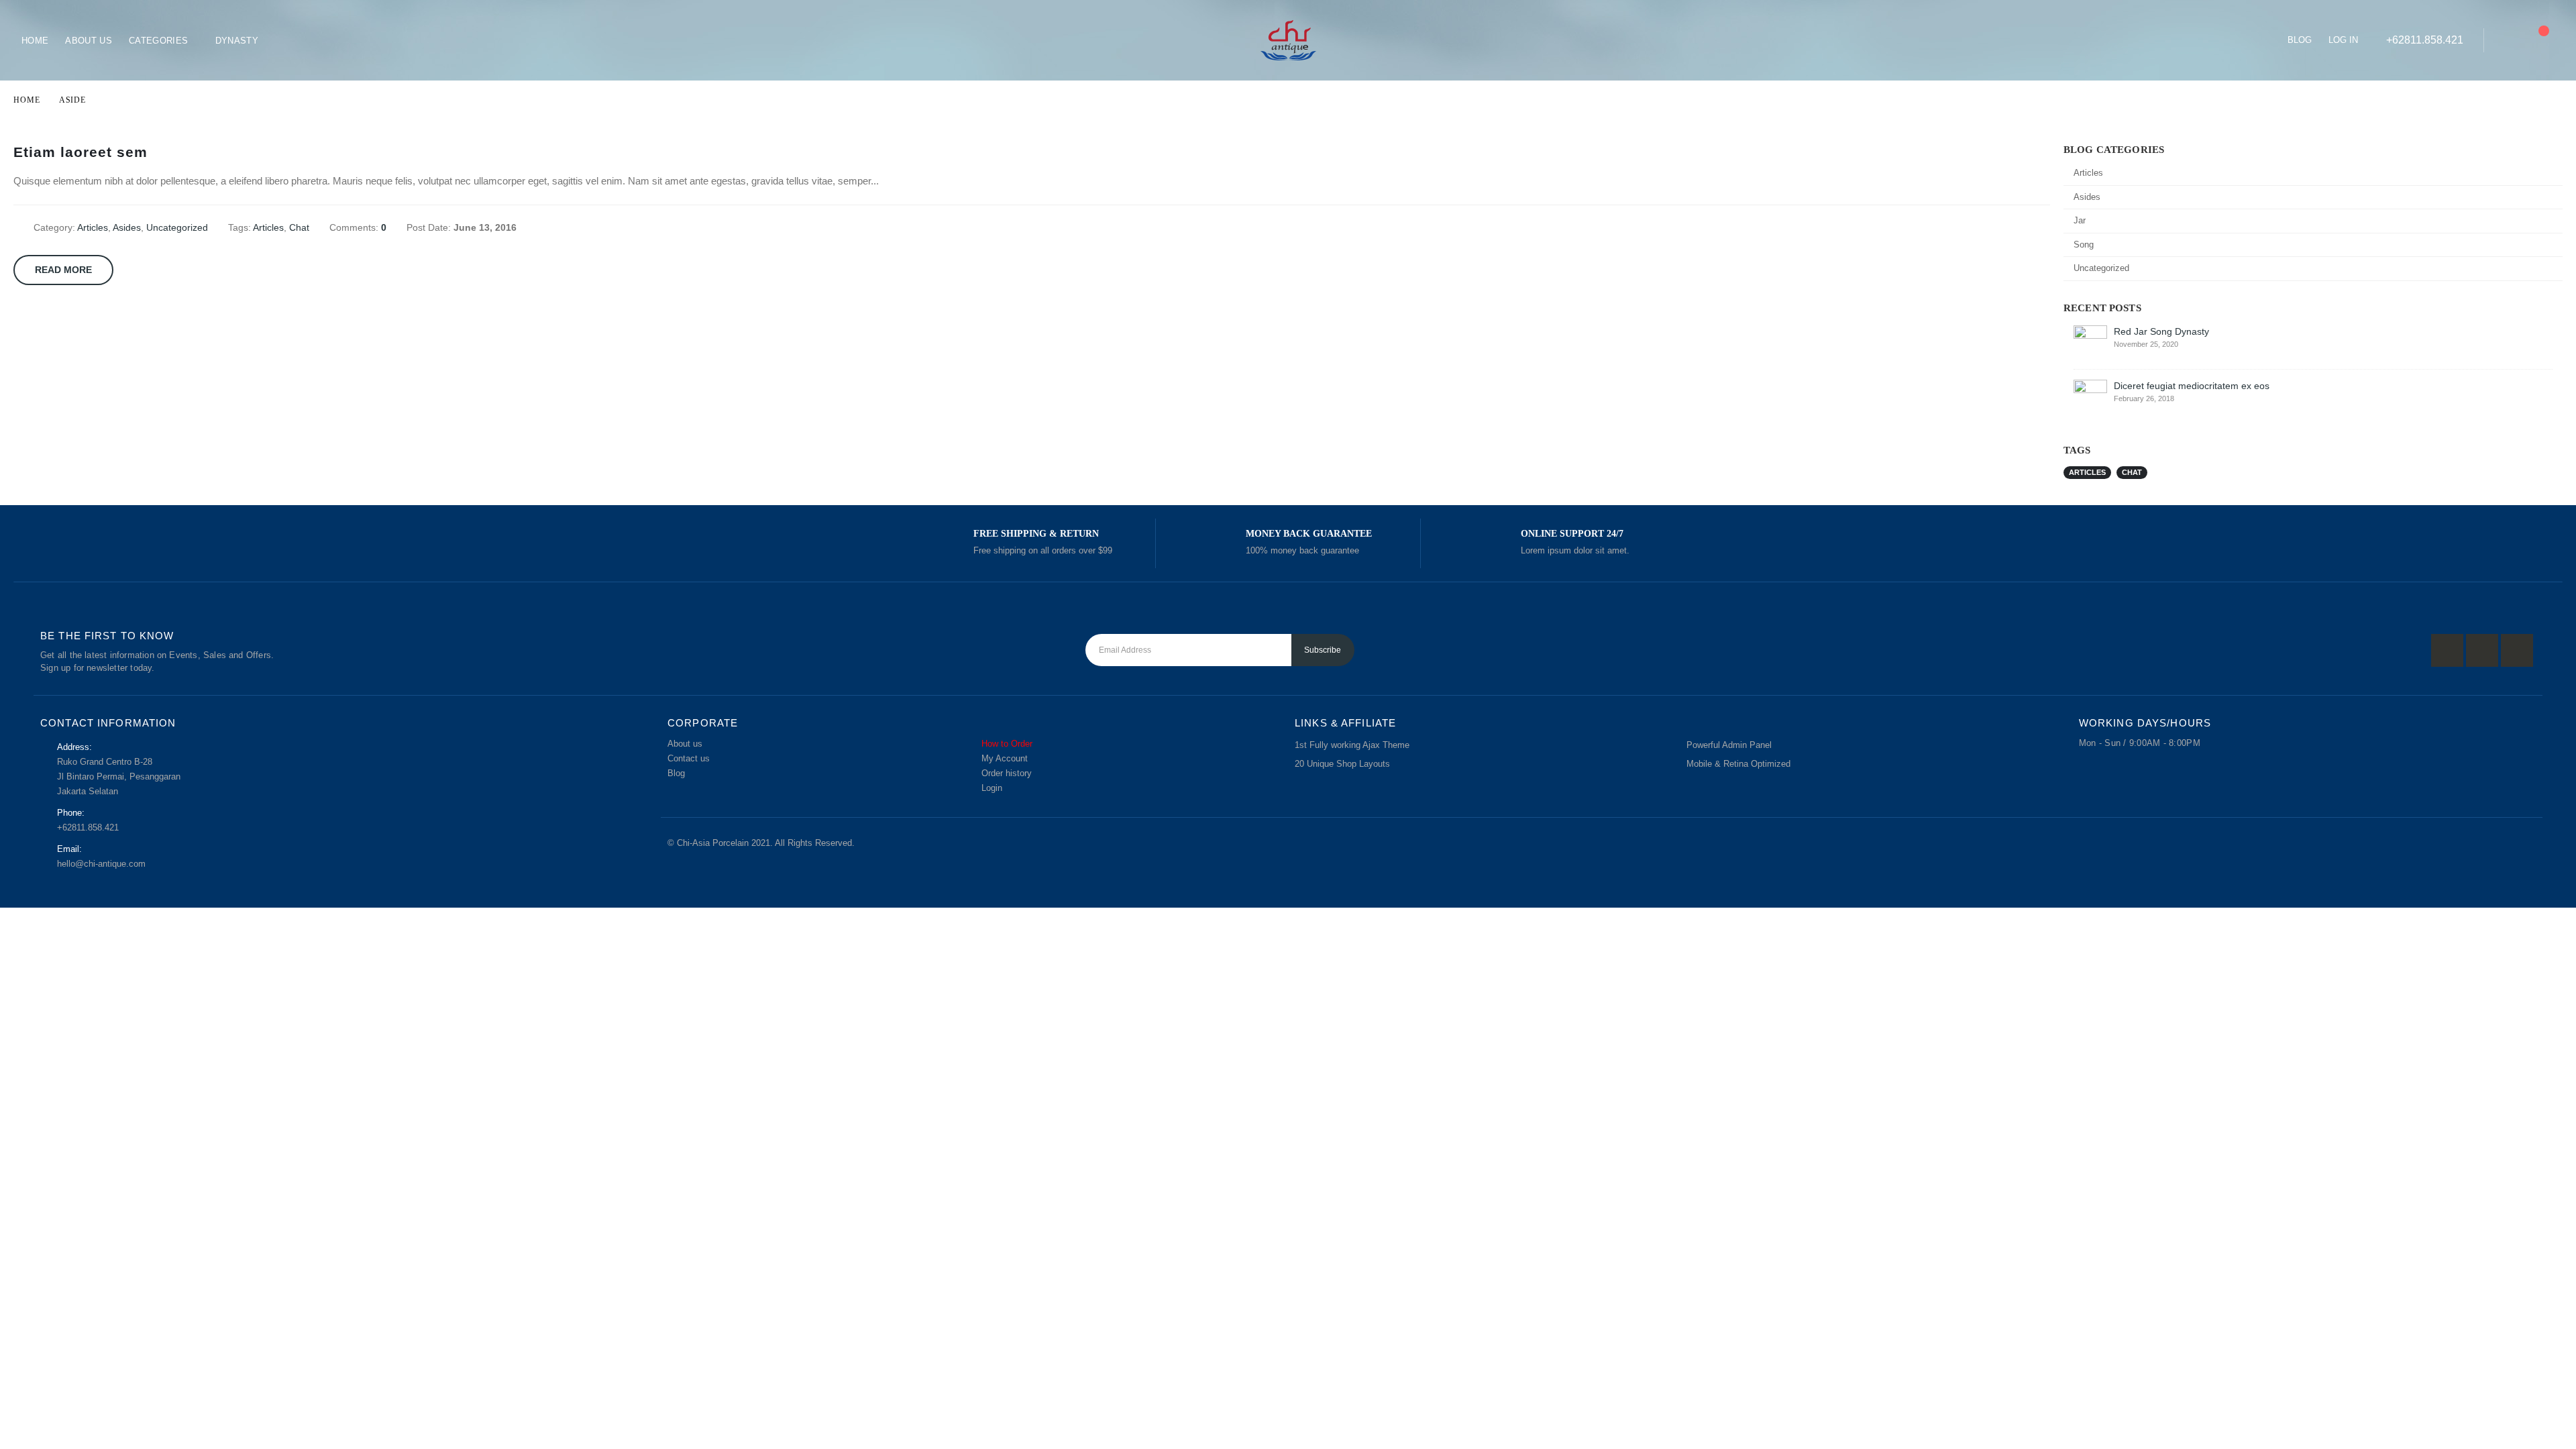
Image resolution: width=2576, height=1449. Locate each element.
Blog (2300, 40)
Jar (2080, 220)
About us (685, 744)
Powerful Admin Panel (1729, 745)
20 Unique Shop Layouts (1342, 764)
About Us (89, 41)
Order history (1007, 773)
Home (35, 41)
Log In (2343, 40)
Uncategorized (177, 227)
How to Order (1007, 744)
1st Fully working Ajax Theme (1352, 745)
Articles (93, 227)
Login (992, 788)
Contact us (689, 759)
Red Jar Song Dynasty (2161, 331)
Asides (127, 227)
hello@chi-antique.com (101, 864)
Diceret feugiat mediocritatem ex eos (2192, 386)
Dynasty (237, 41)
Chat (299, 227)
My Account (1005, 759)
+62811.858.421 (2425, 40)
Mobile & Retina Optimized (1738, 764)
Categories (158, 41)
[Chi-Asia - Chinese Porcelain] (1288, 40)
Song (2084, 245)
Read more (63, 270)
